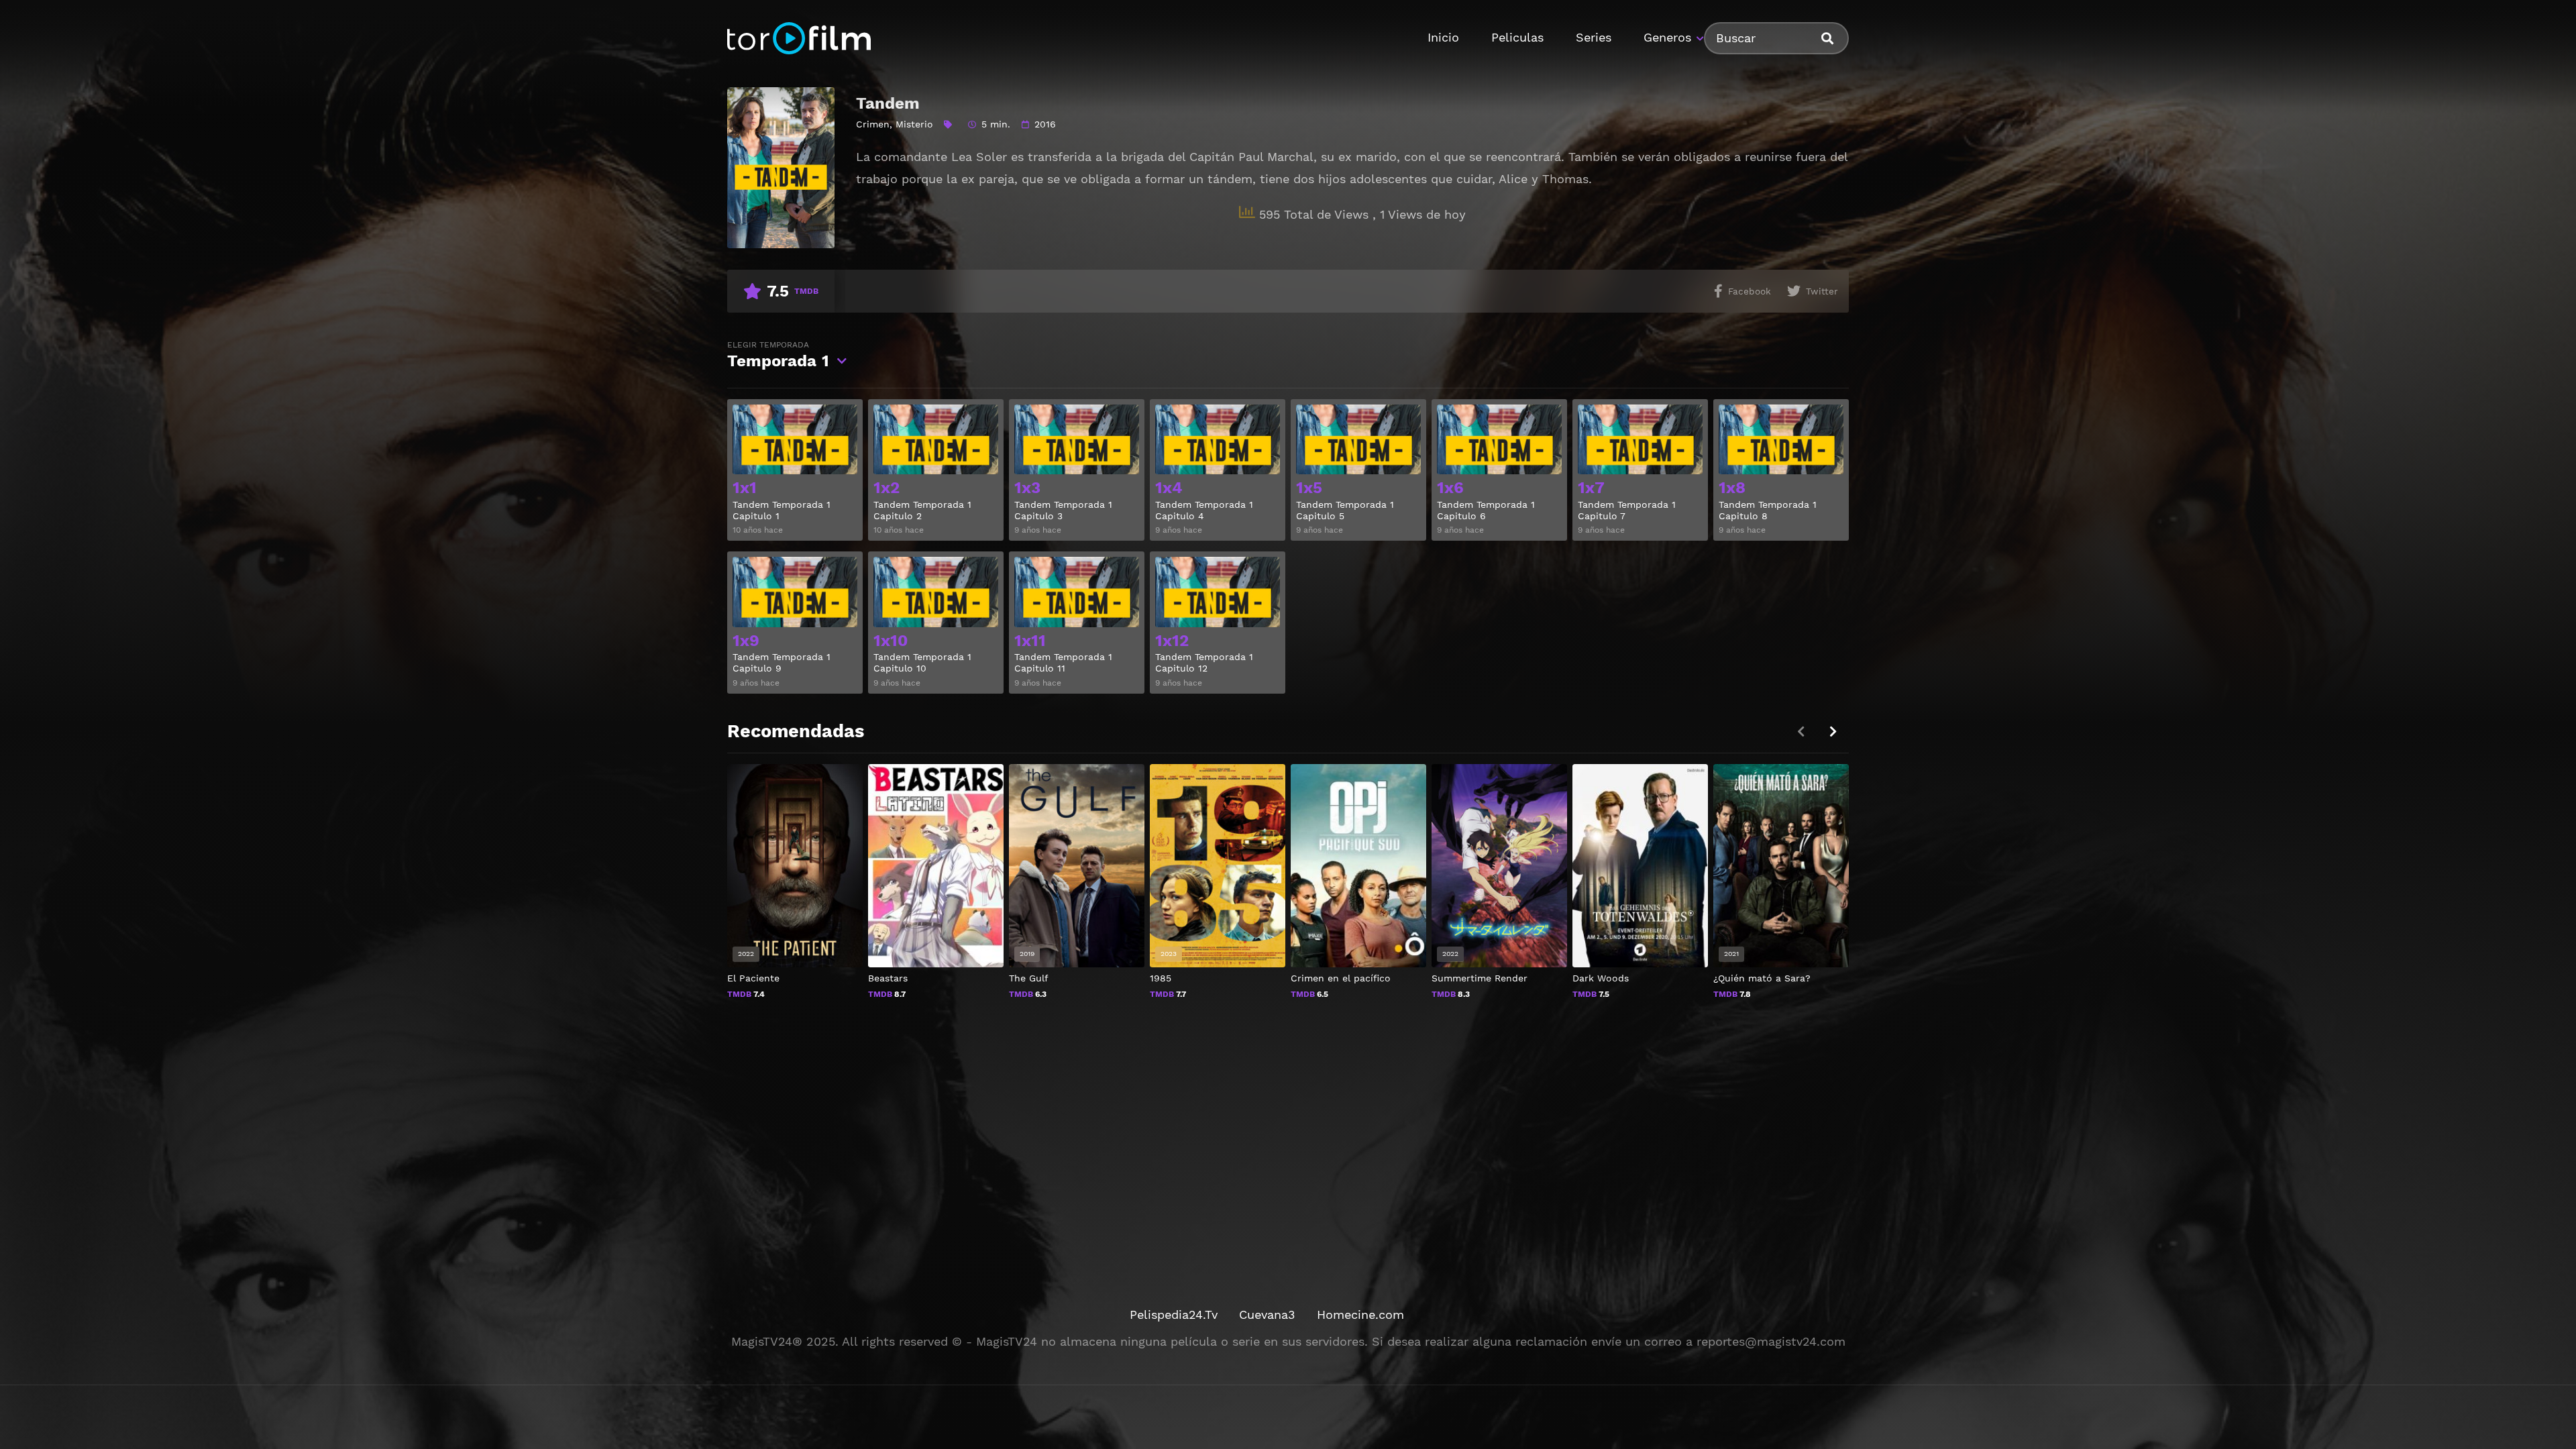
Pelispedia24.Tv (1174, 1314)
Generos (1667, 37)
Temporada (778, 355)
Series (1594, 37)
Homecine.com (1360, 1314)
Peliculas (1517, 37)
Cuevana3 (1267, 1314)
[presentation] (1833, 732)
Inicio (1443, 37)
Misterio (914, 124)
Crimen (873, 124)
